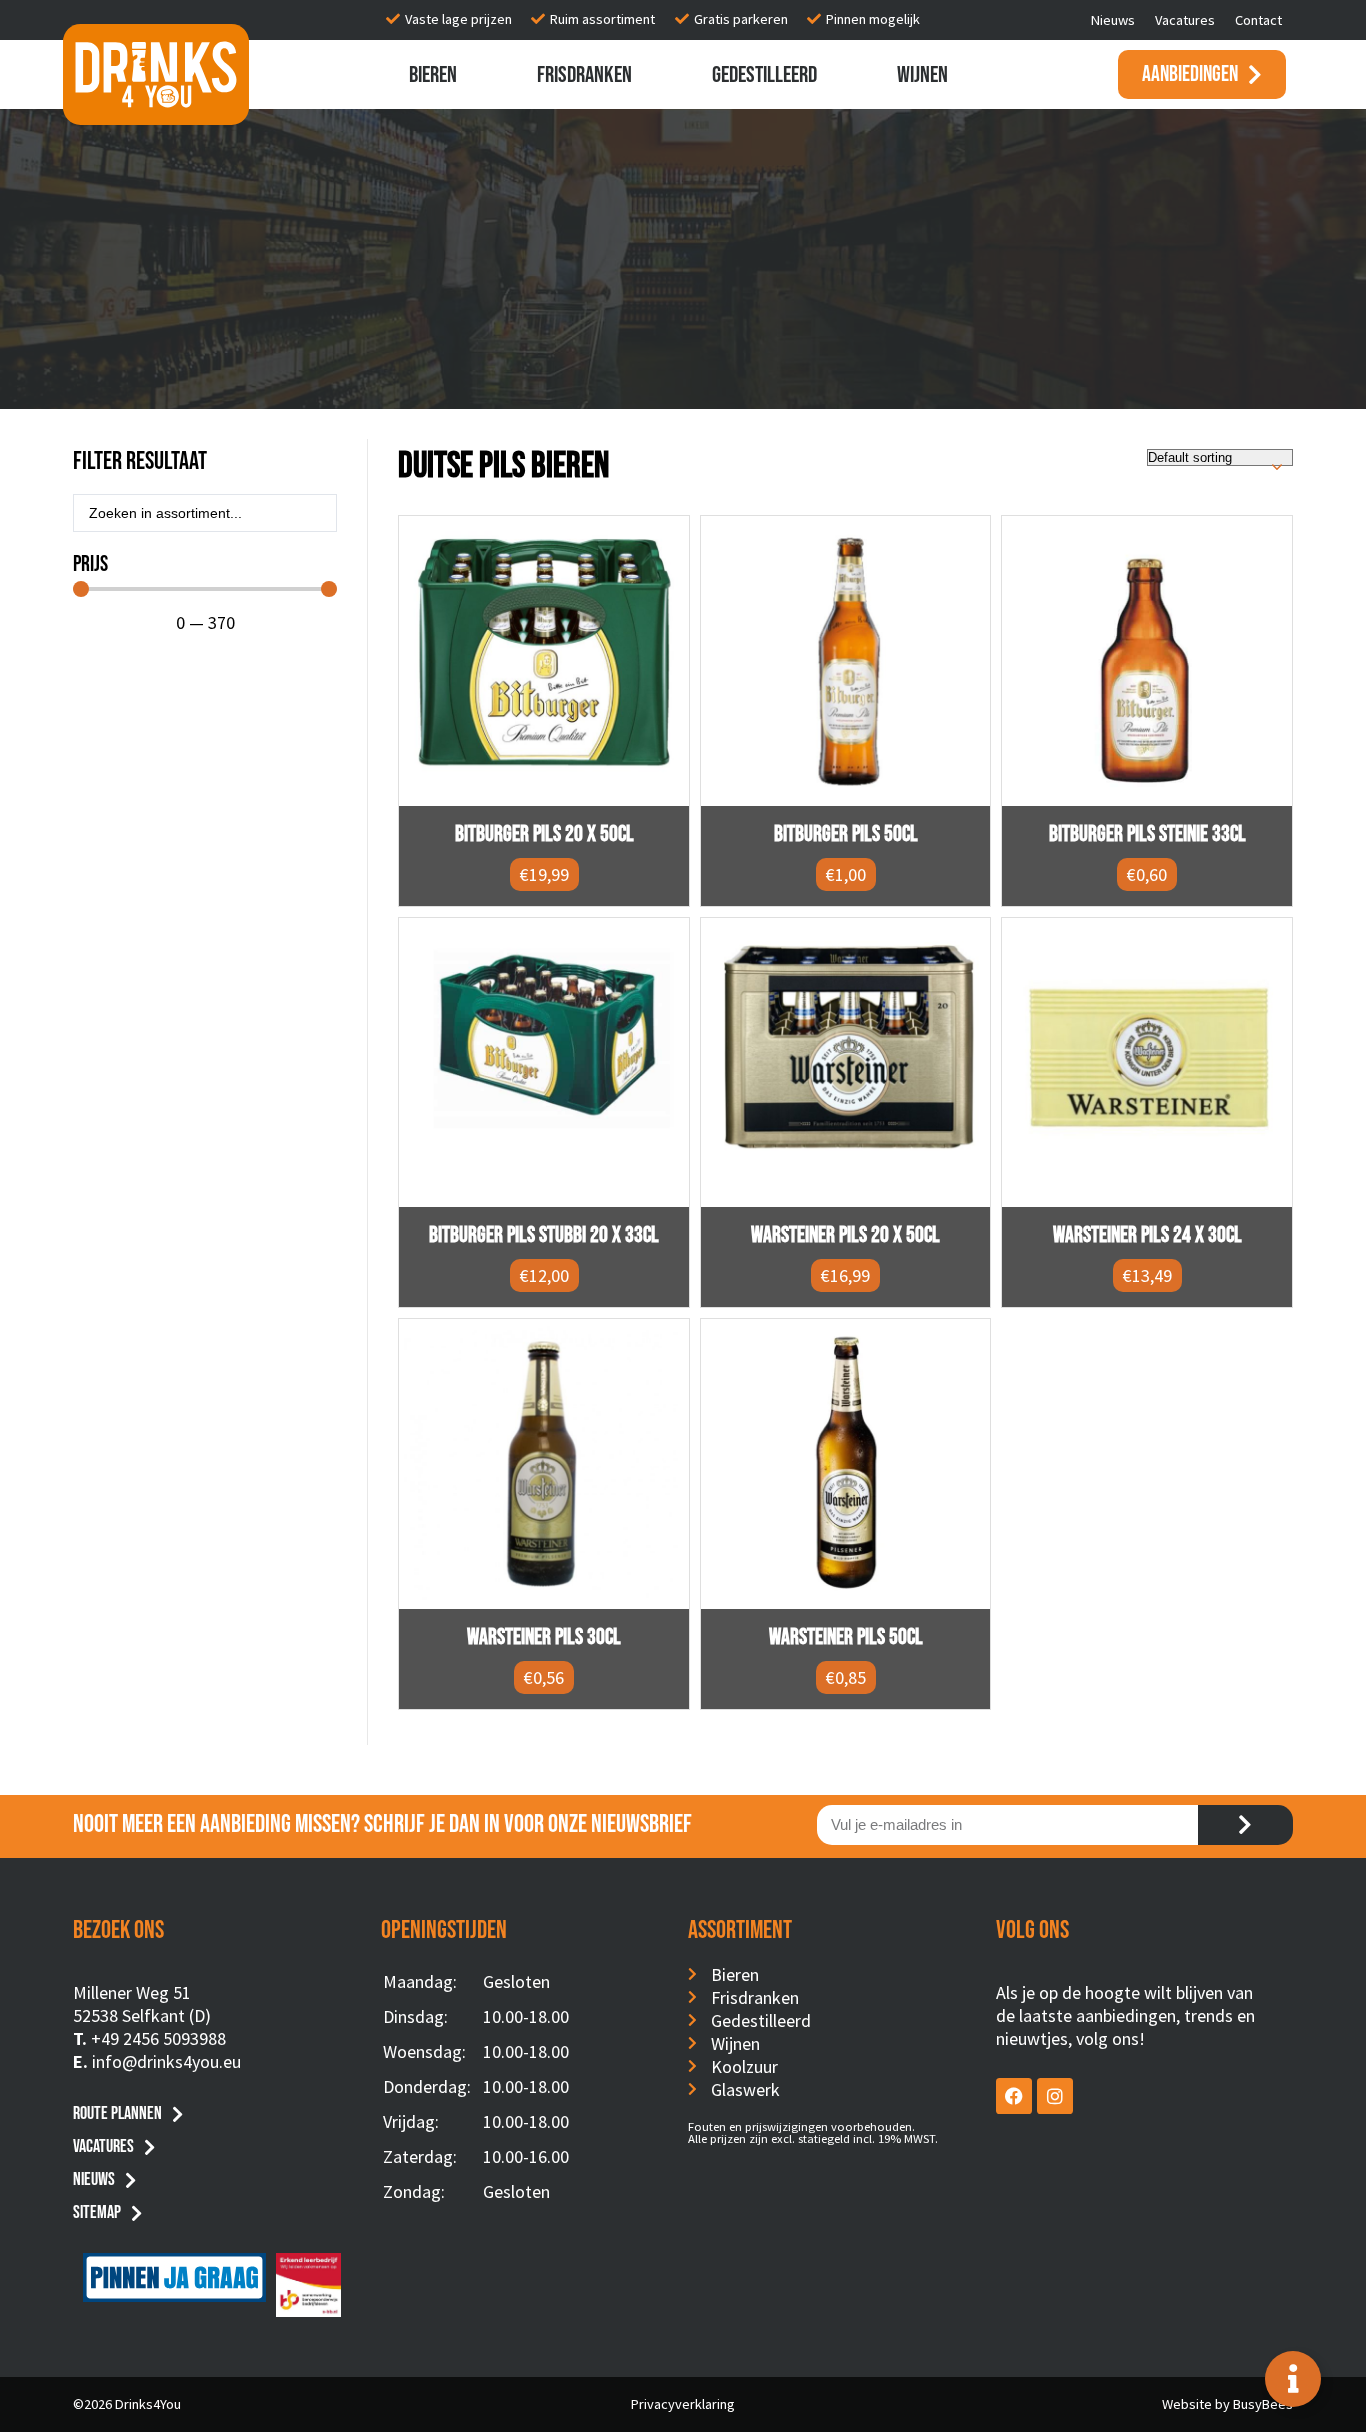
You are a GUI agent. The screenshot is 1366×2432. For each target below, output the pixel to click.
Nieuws (1113, 20)
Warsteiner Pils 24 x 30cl (1147, 1235)
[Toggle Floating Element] (1293, 2379)
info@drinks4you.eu (166, 2061)
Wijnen (922, 75)
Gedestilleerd (764, 75)
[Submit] (1245, 1825)
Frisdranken (584, 75)
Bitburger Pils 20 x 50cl (544, 834)
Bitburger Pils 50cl (846, 834)
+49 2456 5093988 (158, 2038)
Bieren (433, 75)
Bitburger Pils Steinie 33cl (1147, 834)
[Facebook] (1014, 2096)
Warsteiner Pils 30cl (544, 1637)
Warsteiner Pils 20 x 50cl (845, 1235)
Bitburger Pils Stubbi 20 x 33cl (544, 1235)
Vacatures (1185, 20)
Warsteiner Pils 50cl (846, 1637)
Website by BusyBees (1227, 2404)
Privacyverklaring (683, 2404)
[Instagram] (1055, 2096)
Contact (1258, 20)
